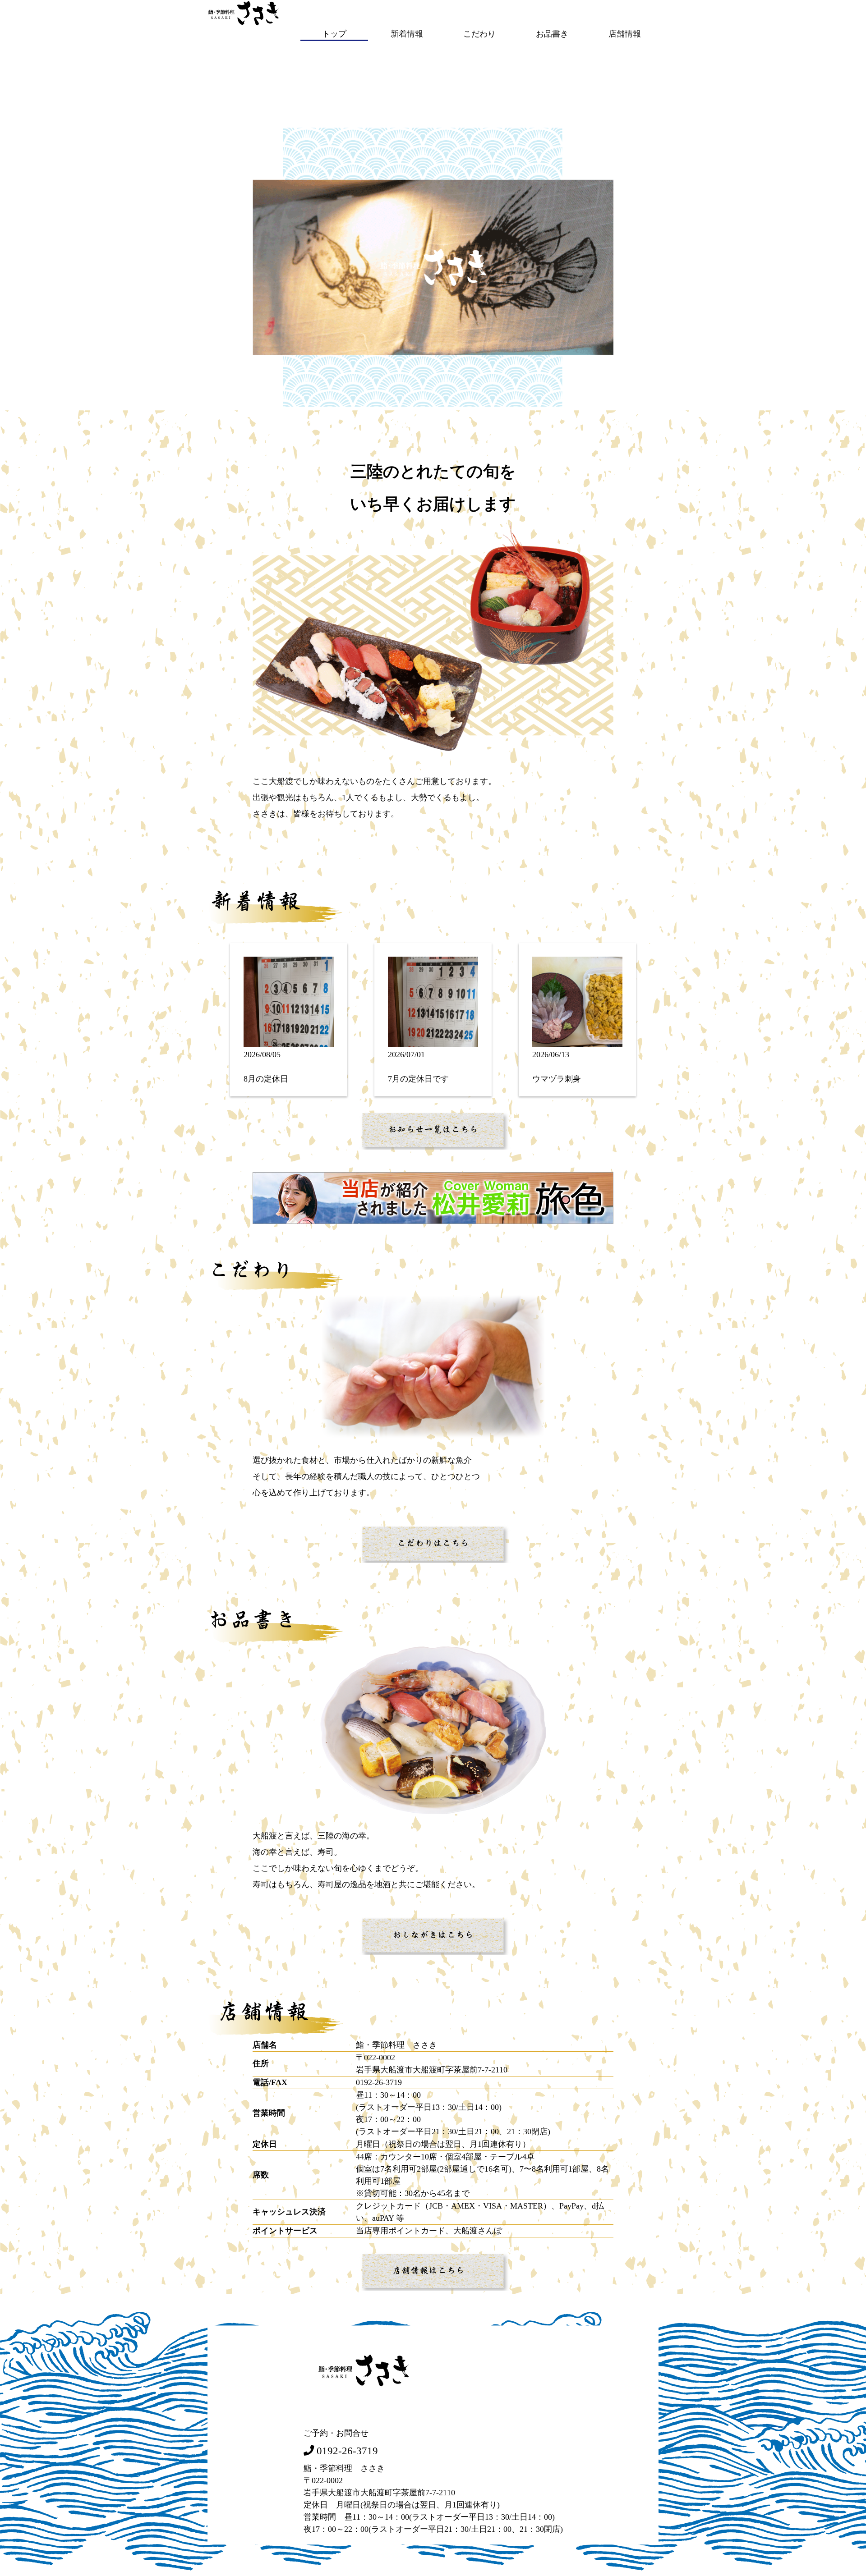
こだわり (479, 34)
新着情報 (407, 34)
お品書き (552, 34)
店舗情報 (625, 34)
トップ (334, 34)
